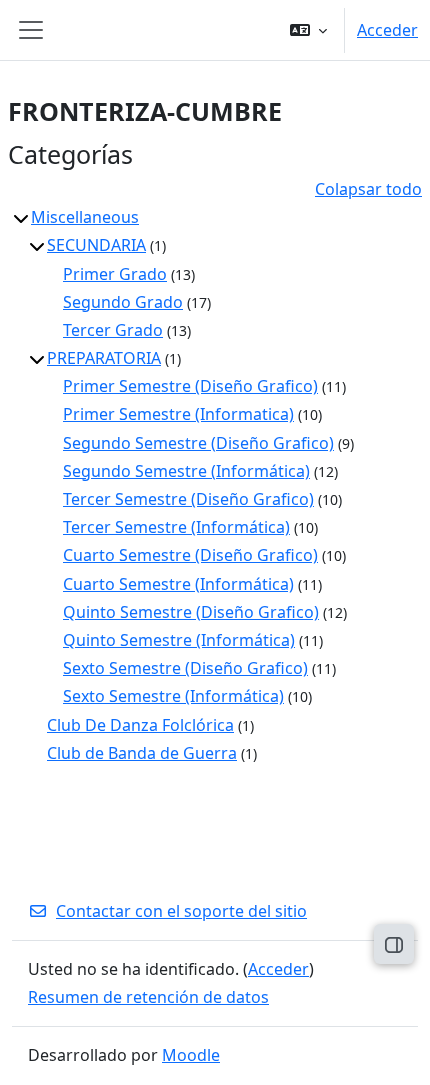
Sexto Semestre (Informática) (173, 696)
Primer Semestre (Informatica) (178, 414)
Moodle (191, 1055)
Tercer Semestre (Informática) (176, 527)
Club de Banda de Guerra (142, 753)
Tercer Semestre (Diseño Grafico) (188, 499)
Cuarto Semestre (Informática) (178, 584)
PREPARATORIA (104, 358)
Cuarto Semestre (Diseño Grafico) (190, 555)
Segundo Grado (123, 302)
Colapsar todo (368, 189)
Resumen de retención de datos (148, 997)
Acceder (387, 30)
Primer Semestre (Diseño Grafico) (190, 386)
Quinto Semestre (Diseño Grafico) (191, 612)
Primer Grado (115, 274)
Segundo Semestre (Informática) (186, 471)
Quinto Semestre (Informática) (179, 640)
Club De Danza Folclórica (140, 725)
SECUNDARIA (96, 245)
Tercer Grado (113, 330)
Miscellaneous (85, 217)
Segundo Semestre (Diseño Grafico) (198, 443)
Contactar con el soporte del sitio (181, 911)
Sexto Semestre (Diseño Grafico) (185, 668)
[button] (308, 30)
